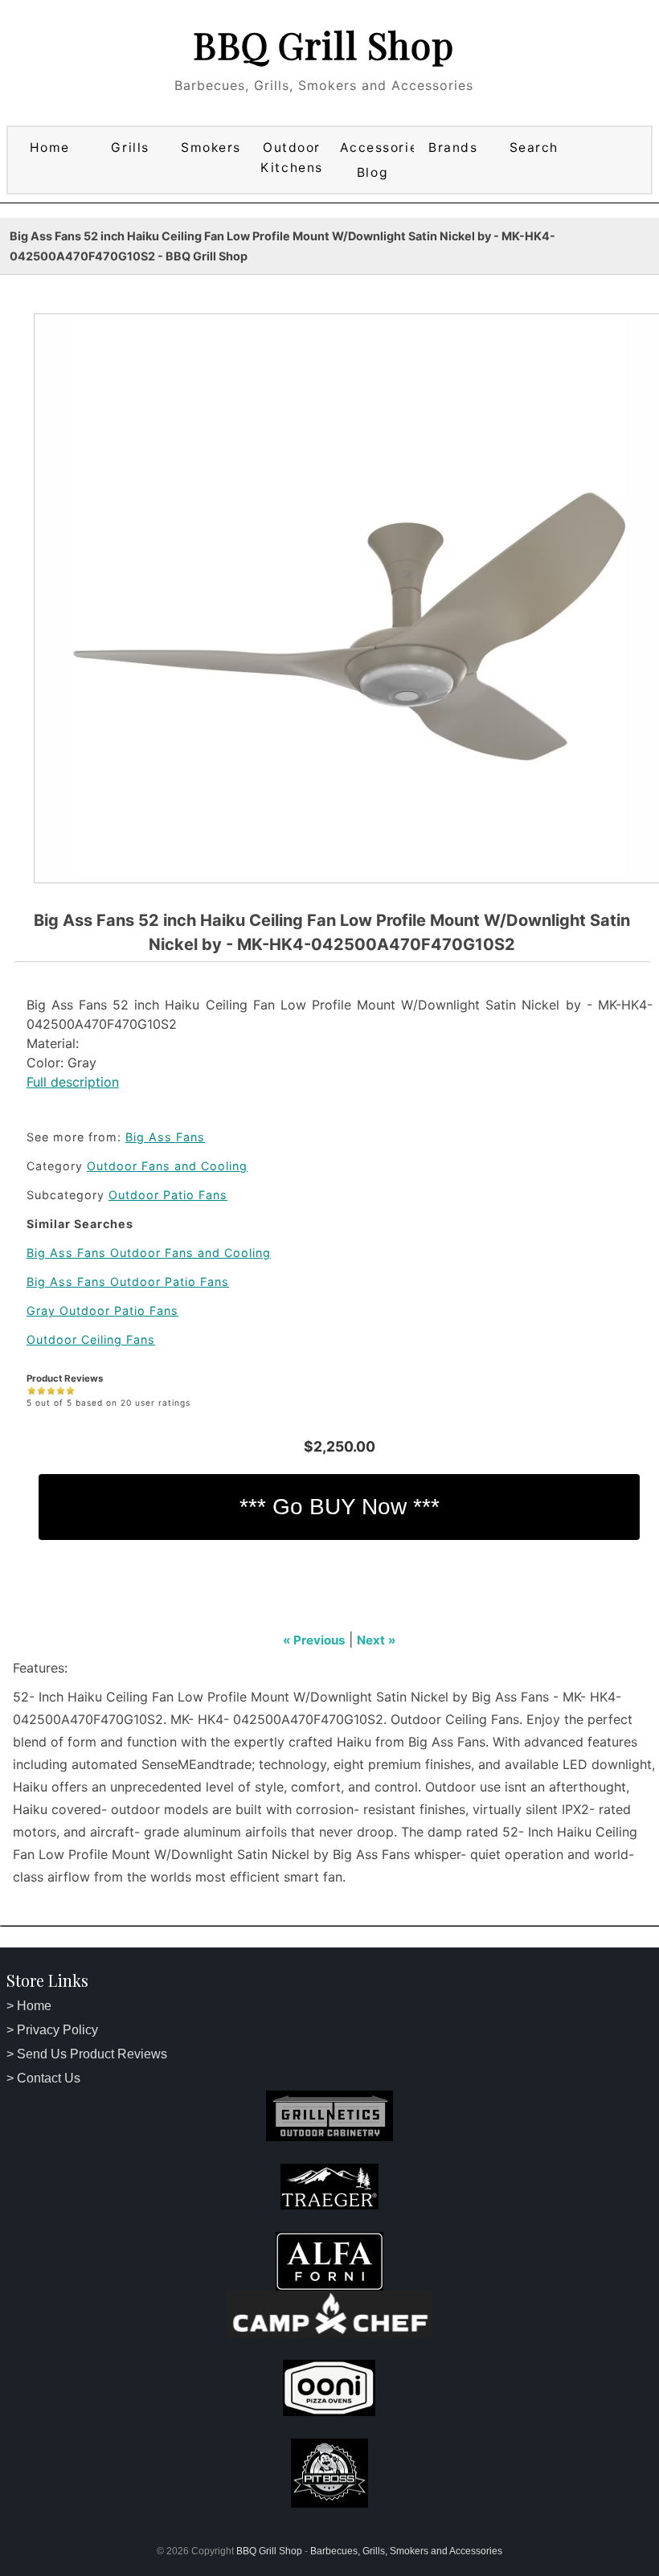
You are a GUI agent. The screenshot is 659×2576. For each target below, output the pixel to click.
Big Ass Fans (165, 1137)
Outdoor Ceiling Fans (91, 1339)
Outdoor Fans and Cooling (167, 1166)
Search (534, 147)
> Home (29, 2006)
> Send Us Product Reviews (87, 2054)
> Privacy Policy (52, 2030)
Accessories (375, 147)
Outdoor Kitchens (291, 158)
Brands (453, 147)
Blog (372, 172)
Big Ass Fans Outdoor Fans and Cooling (149, 1253)
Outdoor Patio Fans (168, 1195)
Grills (130, 147)
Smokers (211, 147)
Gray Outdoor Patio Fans (102, 1311)
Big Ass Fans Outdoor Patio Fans (128, 1282)
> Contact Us (43, 2078)
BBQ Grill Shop (323, 44)
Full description (73, 1082)
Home (50, 147)
